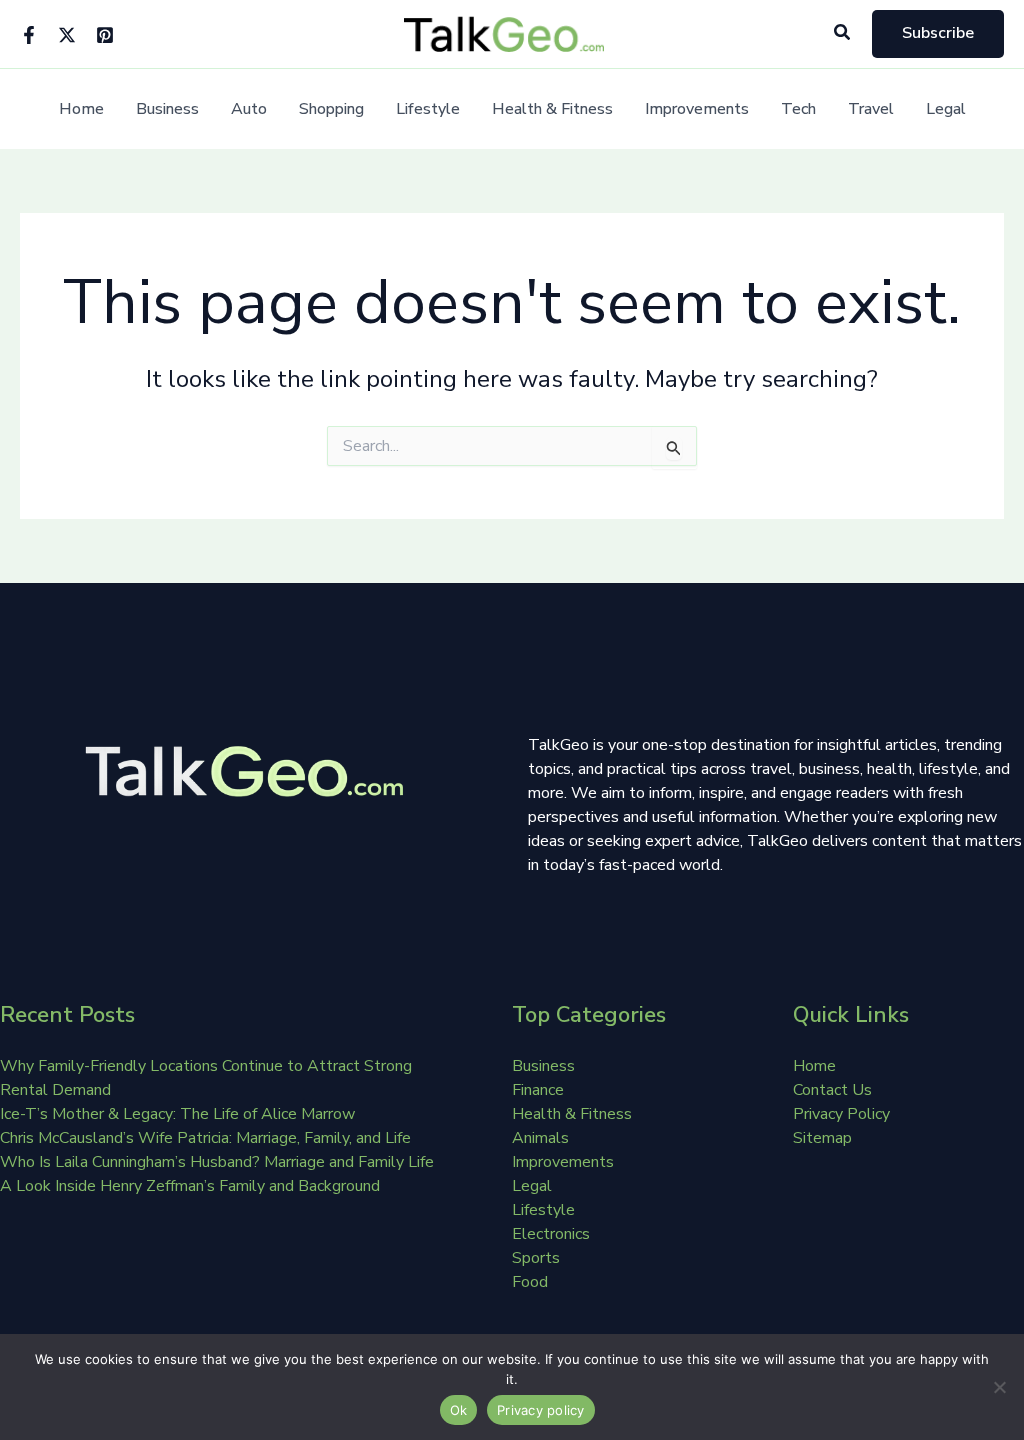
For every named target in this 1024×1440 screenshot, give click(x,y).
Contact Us (832, 1090)
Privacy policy (541, 1410)
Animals (540, 1138)
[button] (843, 33)
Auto (249, 109)
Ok (459, 1410)
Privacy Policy (841, 1114)
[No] (999, 1387)
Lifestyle (428, 109)
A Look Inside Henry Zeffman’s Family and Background (190, 1186)
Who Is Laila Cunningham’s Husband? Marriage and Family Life (217, 1162)
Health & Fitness (552, 109)
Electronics (551, 1234)
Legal (946, 109)
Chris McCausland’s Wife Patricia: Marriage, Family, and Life (205, 1138)
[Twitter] (67, 35)
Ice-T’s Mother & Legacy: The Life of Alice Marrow (177, 1114)
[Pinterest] (105, 35)
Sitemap (822, 1138)
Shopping (331, 109)
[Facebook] (29, 35)
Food (530, 1282)
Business (167, 109)
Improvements (697, 109)
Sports (536, 1258)
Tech (798, 109)
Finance (538, 1090)
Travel (871, 109)
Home (81, 109)
